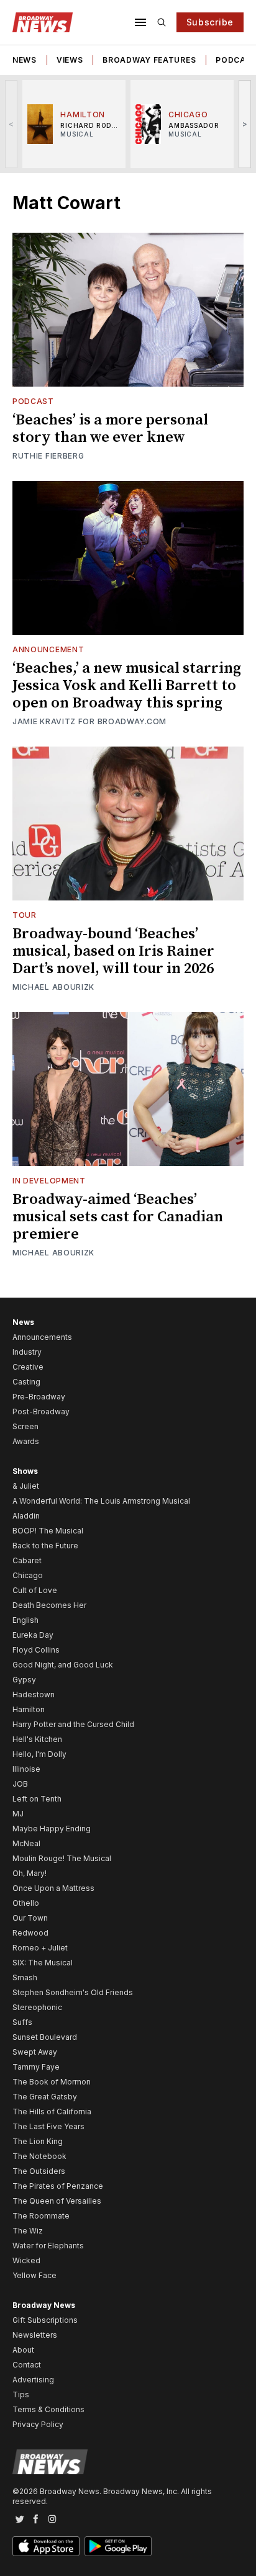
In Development (49, 1181)
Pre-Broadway (39, 1397)
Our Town (30, 1918)
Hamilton (29, 1709)
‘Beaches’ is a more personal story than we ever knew (110, 429)
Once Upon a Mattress (53, 1888)
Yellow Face (34, 2275)
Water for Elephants (48, 2246)
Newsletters (35, 2335)
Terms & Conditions (48, 2409)
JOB (20, 1784)
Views (70, 60)
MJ (18, 1814)
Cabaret (27, 1560)
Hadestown (34, 1694)
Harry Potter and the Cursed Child (73, 1724)
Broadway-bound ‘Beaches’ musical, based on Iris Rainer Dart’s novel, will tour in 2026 (113, 951)
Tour (25, 915)
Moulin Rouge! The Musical (62, 1858)
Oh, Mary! (30, 1873)
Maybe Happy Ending (52, 1829)
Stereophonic (37, 2007)
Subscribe (210, 22)
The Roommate (41, 2216)
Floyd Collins (36, 1650)
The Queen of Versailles (57, 2201)
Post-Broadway (41, 1411)
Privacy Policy (38, 2424)
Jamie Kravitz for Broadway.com (89, 721)
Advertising (33, 2380)
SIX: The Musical (43, 1963)
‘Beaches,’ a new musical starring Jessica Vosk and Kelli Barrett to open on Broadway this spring (127, 686)
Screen (25, 1426)
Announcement (48, 649)
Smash (25, 1977)
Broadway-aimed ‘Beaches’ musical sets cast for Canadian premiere (118, 1217)
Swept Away (35, 2052)
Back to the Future (45, 1546)
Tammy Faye (36, 2067)
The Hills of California (52, 2112)
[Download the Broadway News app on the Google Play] (118, 2546)
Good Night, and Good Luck (63, 1665)
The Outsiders (39, 2171)
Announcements (42, 1337)
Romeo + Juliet (40, 1948)
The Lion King (38, 2141)
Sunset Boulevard (45, 2037)
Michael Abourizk (53, 987)
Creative (28, 1367)
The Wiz (28, 2231)
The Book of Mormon (52, 2082)
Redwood (30, 1933)
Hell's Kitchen (37, 1739)
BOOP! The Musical (48, 1531)
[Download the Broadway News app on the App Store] (46, 2546)
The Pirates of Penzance (58, 2186)
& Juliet (26, 1486)
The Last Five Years (48, 2126)
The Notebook (39, 2156)
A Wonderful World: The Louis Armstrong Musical (101, 1501)
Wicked (26, 2260)
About (23, 2350)
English (25, 1620)
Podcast (33, 401)
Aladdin (26, 1516)
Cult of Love (35, 1590)
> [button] (245, 124)
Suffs (22, 2022)
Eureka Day (33, 1635)
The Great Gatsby (45, 2097)
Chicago (28, 1575)
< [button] (11, 124)
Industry (27, 1352)
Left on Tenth (37, 1799)
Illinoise (26, 1769)
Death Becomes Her (49, 1605)
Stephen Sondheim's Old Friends (73, 1992)
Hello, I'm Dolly (39, 1754)
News (25, 60)
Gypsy (24, 1680)
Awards (26, 1441)
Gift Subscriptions (45, 2320)
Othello (26, 1903)
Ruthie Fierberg (48, 456)
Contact (27, 2365)
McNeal (26, 1843)
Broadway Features (149, 60)
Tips (21, 2394)
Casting (26, 1382)
